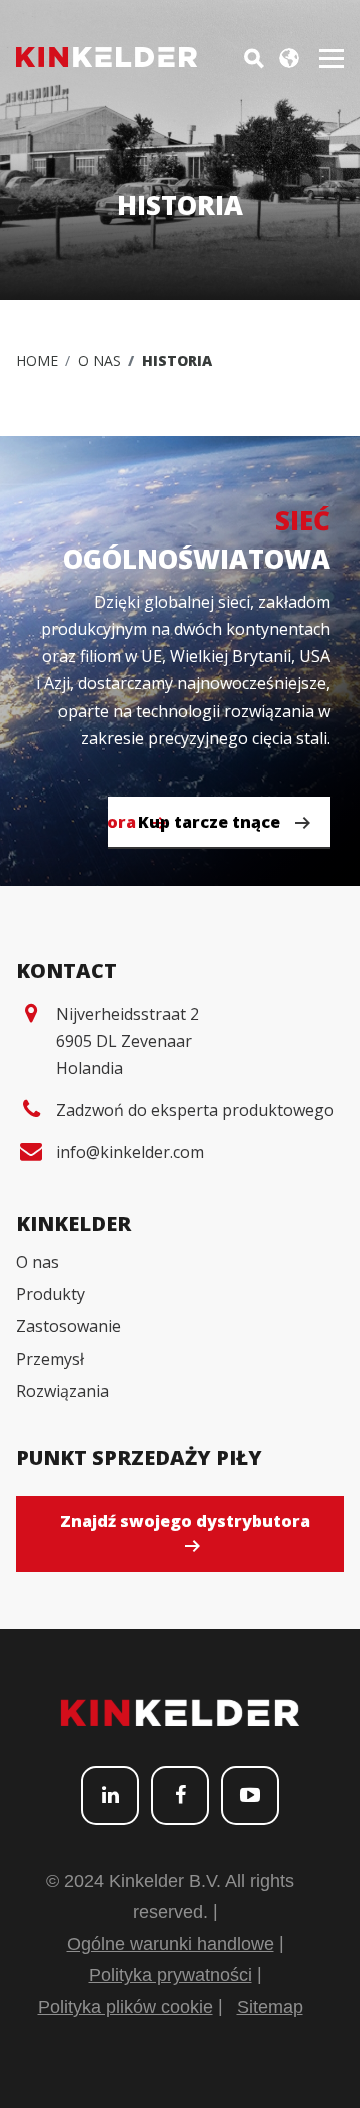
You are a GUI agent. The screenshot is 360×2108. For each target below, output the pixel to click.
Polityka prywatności (170, 1975)
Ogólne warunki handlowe (170, 1944)
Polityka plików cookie (125, 2007)
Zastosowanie (68, 1326)
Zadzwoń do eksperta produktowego (195, 1110)
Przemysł (50, 1359)
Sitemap (270, 2007)
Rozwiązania (62, 1391)
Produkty (50, 1294)
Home (37, 360)
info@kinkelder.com (130, 1152)
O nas (99, 360)
